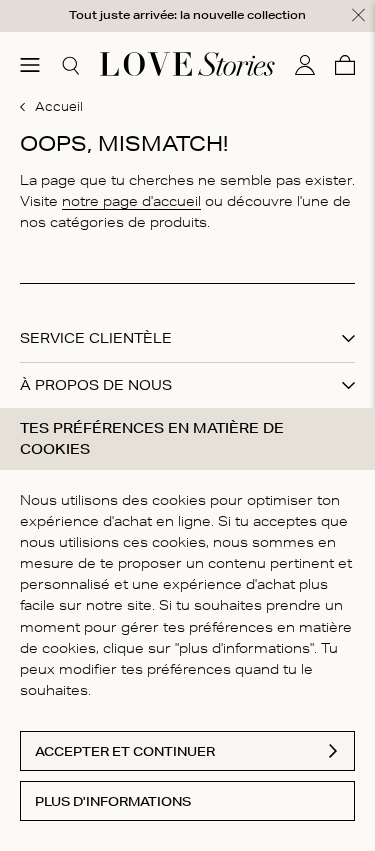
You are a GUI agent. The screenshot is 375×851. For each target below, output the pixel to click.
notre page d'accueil (131, 201)
